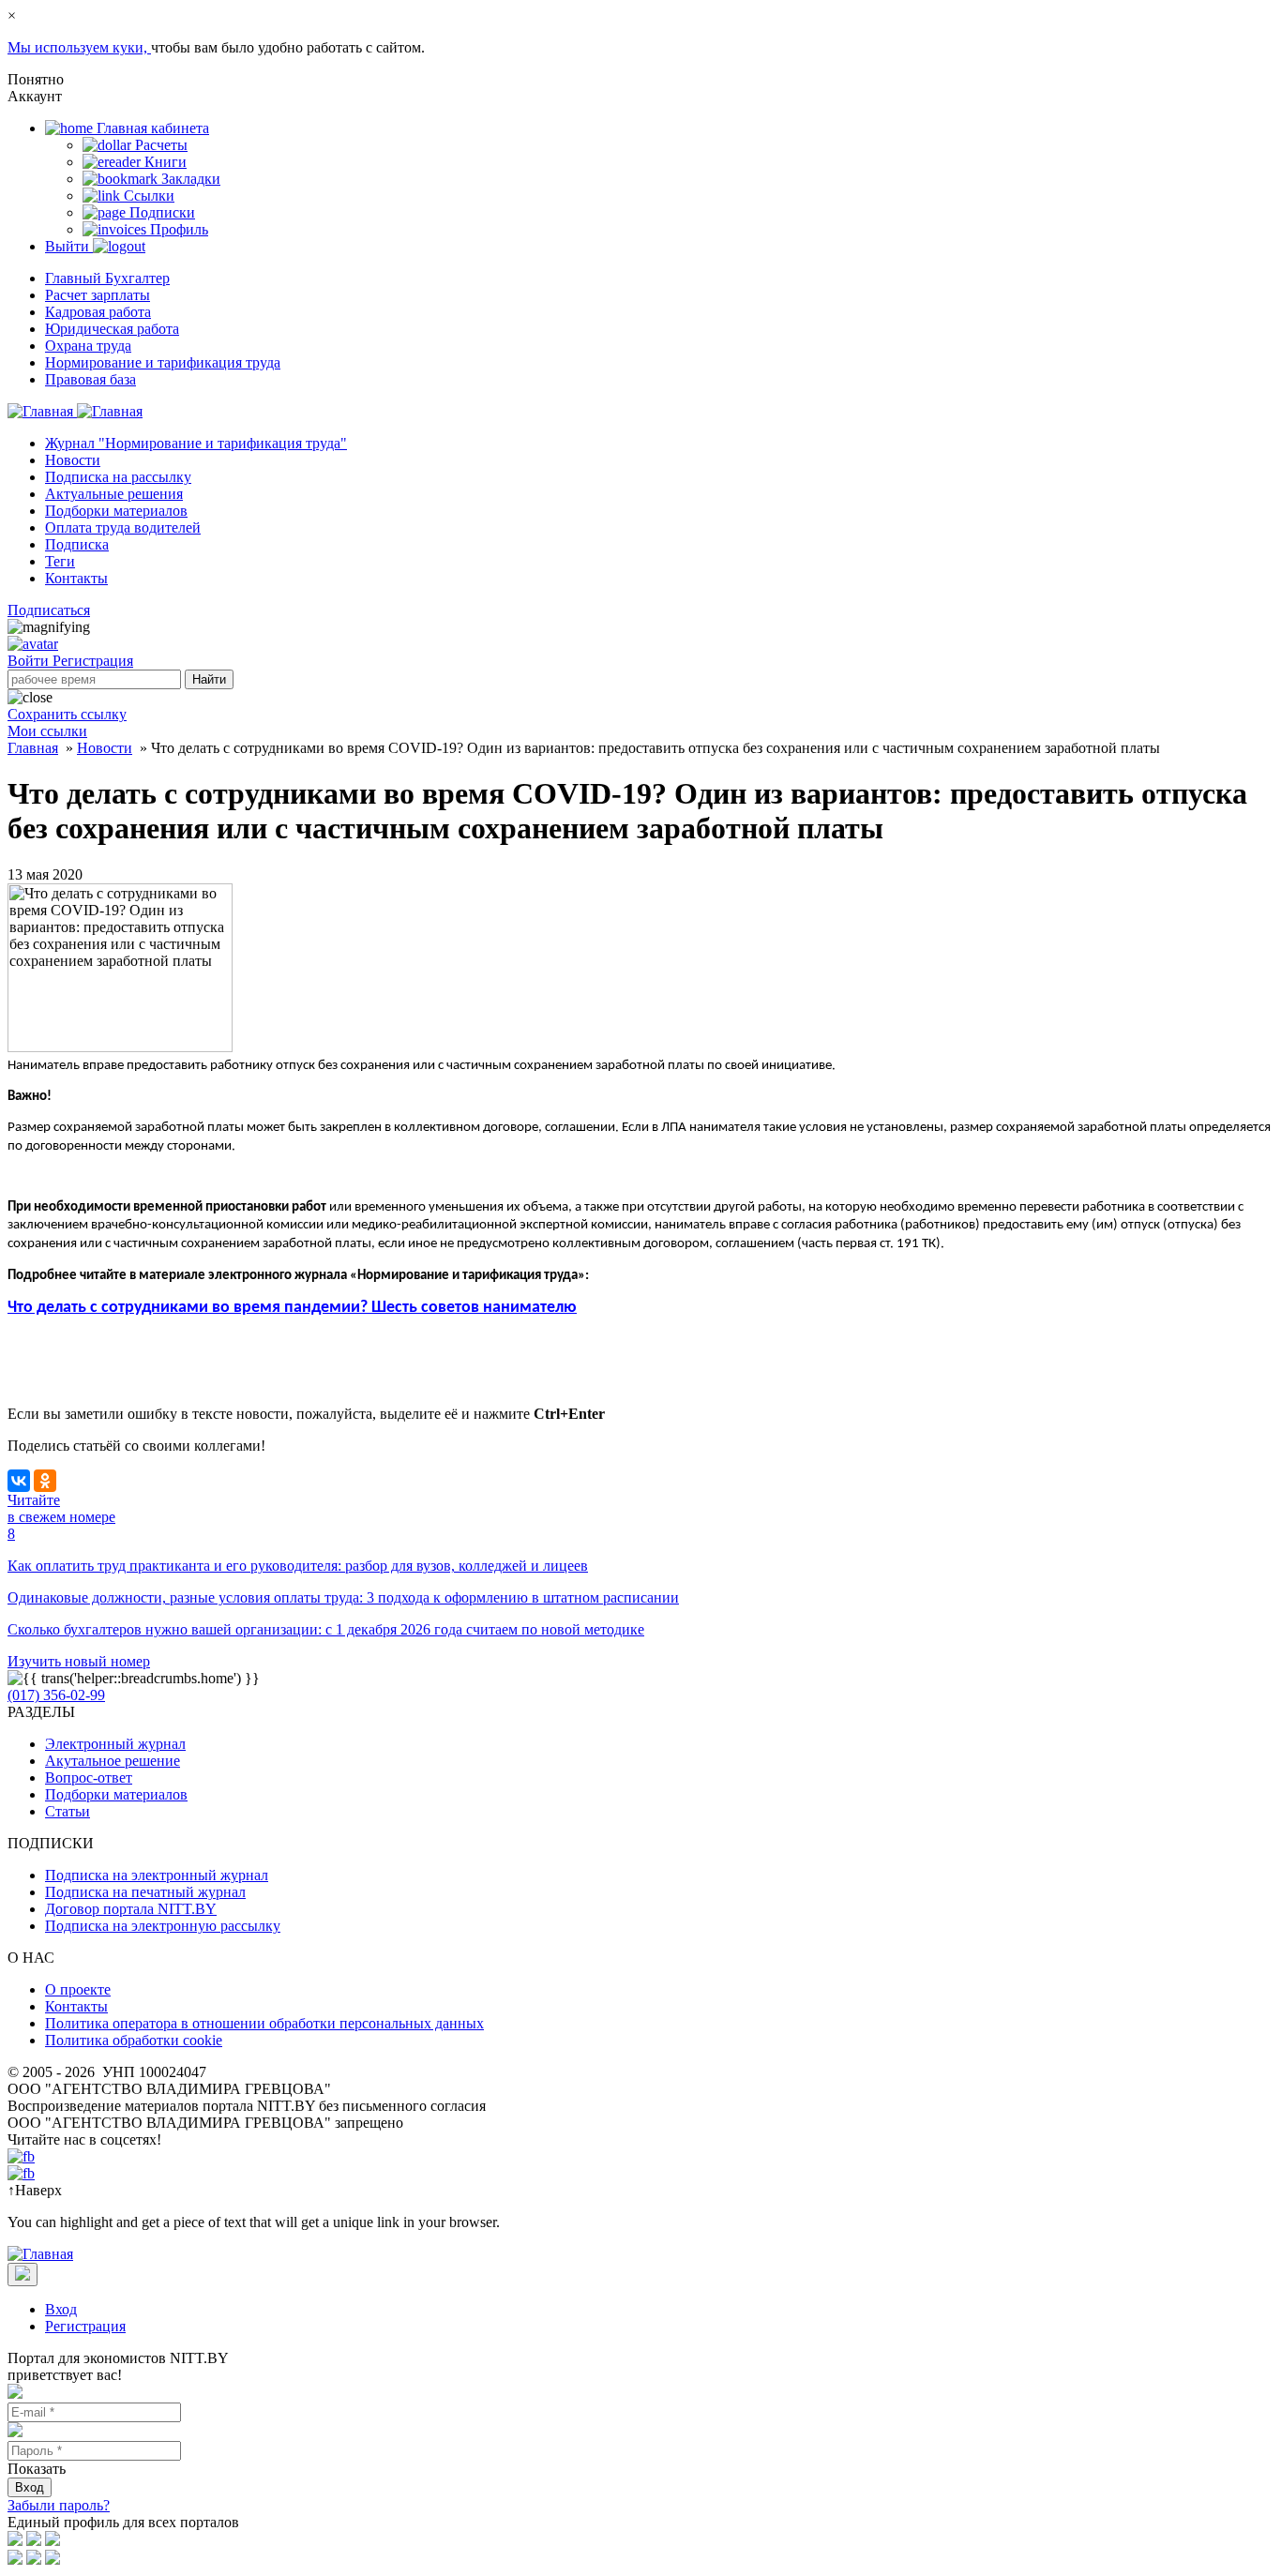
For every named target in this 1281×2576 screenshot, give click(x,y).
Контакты (76, 578)
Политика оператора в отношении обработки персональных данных (264, 2023)
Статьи (68, 1811)
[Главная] (75, 411)
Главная (33, 748)
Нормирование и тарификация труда (163, 362)
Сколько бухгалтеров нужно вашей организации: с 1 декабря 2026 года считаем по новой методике (326, 1629)
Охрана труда (88, 346)
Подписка (77, 544)
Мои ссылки (47, 731)
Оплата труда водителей (123, 527)
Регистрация (93, 661)
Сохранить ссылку (67, 714)
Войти (30, 661)
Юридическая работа (112, 329)
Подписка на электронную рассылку (163, 1926)
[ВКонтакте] (19, 1481)
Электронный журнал (115, 1744)
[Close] (23, 2275)
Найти (209, 679)
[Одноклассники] (45, 1481)
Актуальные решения (114, 494)
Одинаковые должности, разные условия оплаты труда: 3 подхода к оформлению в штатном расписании (343, 1597)
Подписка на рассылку (118, 477)
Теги (60, 561)
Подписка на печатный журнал (145, 1892)
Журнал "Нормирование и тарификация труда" (196, 443)
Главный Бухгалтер (107, 278)
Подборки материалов (116, 511)
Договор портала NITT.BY (131, 1909)
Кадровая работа (98, 312)
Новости (73, 460)
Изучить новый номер (79, 1661)
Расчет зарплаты (98, 295)
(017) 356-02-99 (56, 1695)
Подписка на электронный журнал (157, 1875)
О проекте (78, 1989)
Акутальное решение (113, 1761)
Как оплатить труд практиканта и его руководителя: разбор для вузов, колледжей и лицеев (298, 1566)
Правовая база (90, 379)
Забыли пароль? (59, 2505)
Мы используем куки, (79, 47)
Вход (61, 2309)
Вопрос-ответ (89, 1778)
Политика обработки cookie (134, 2040)
